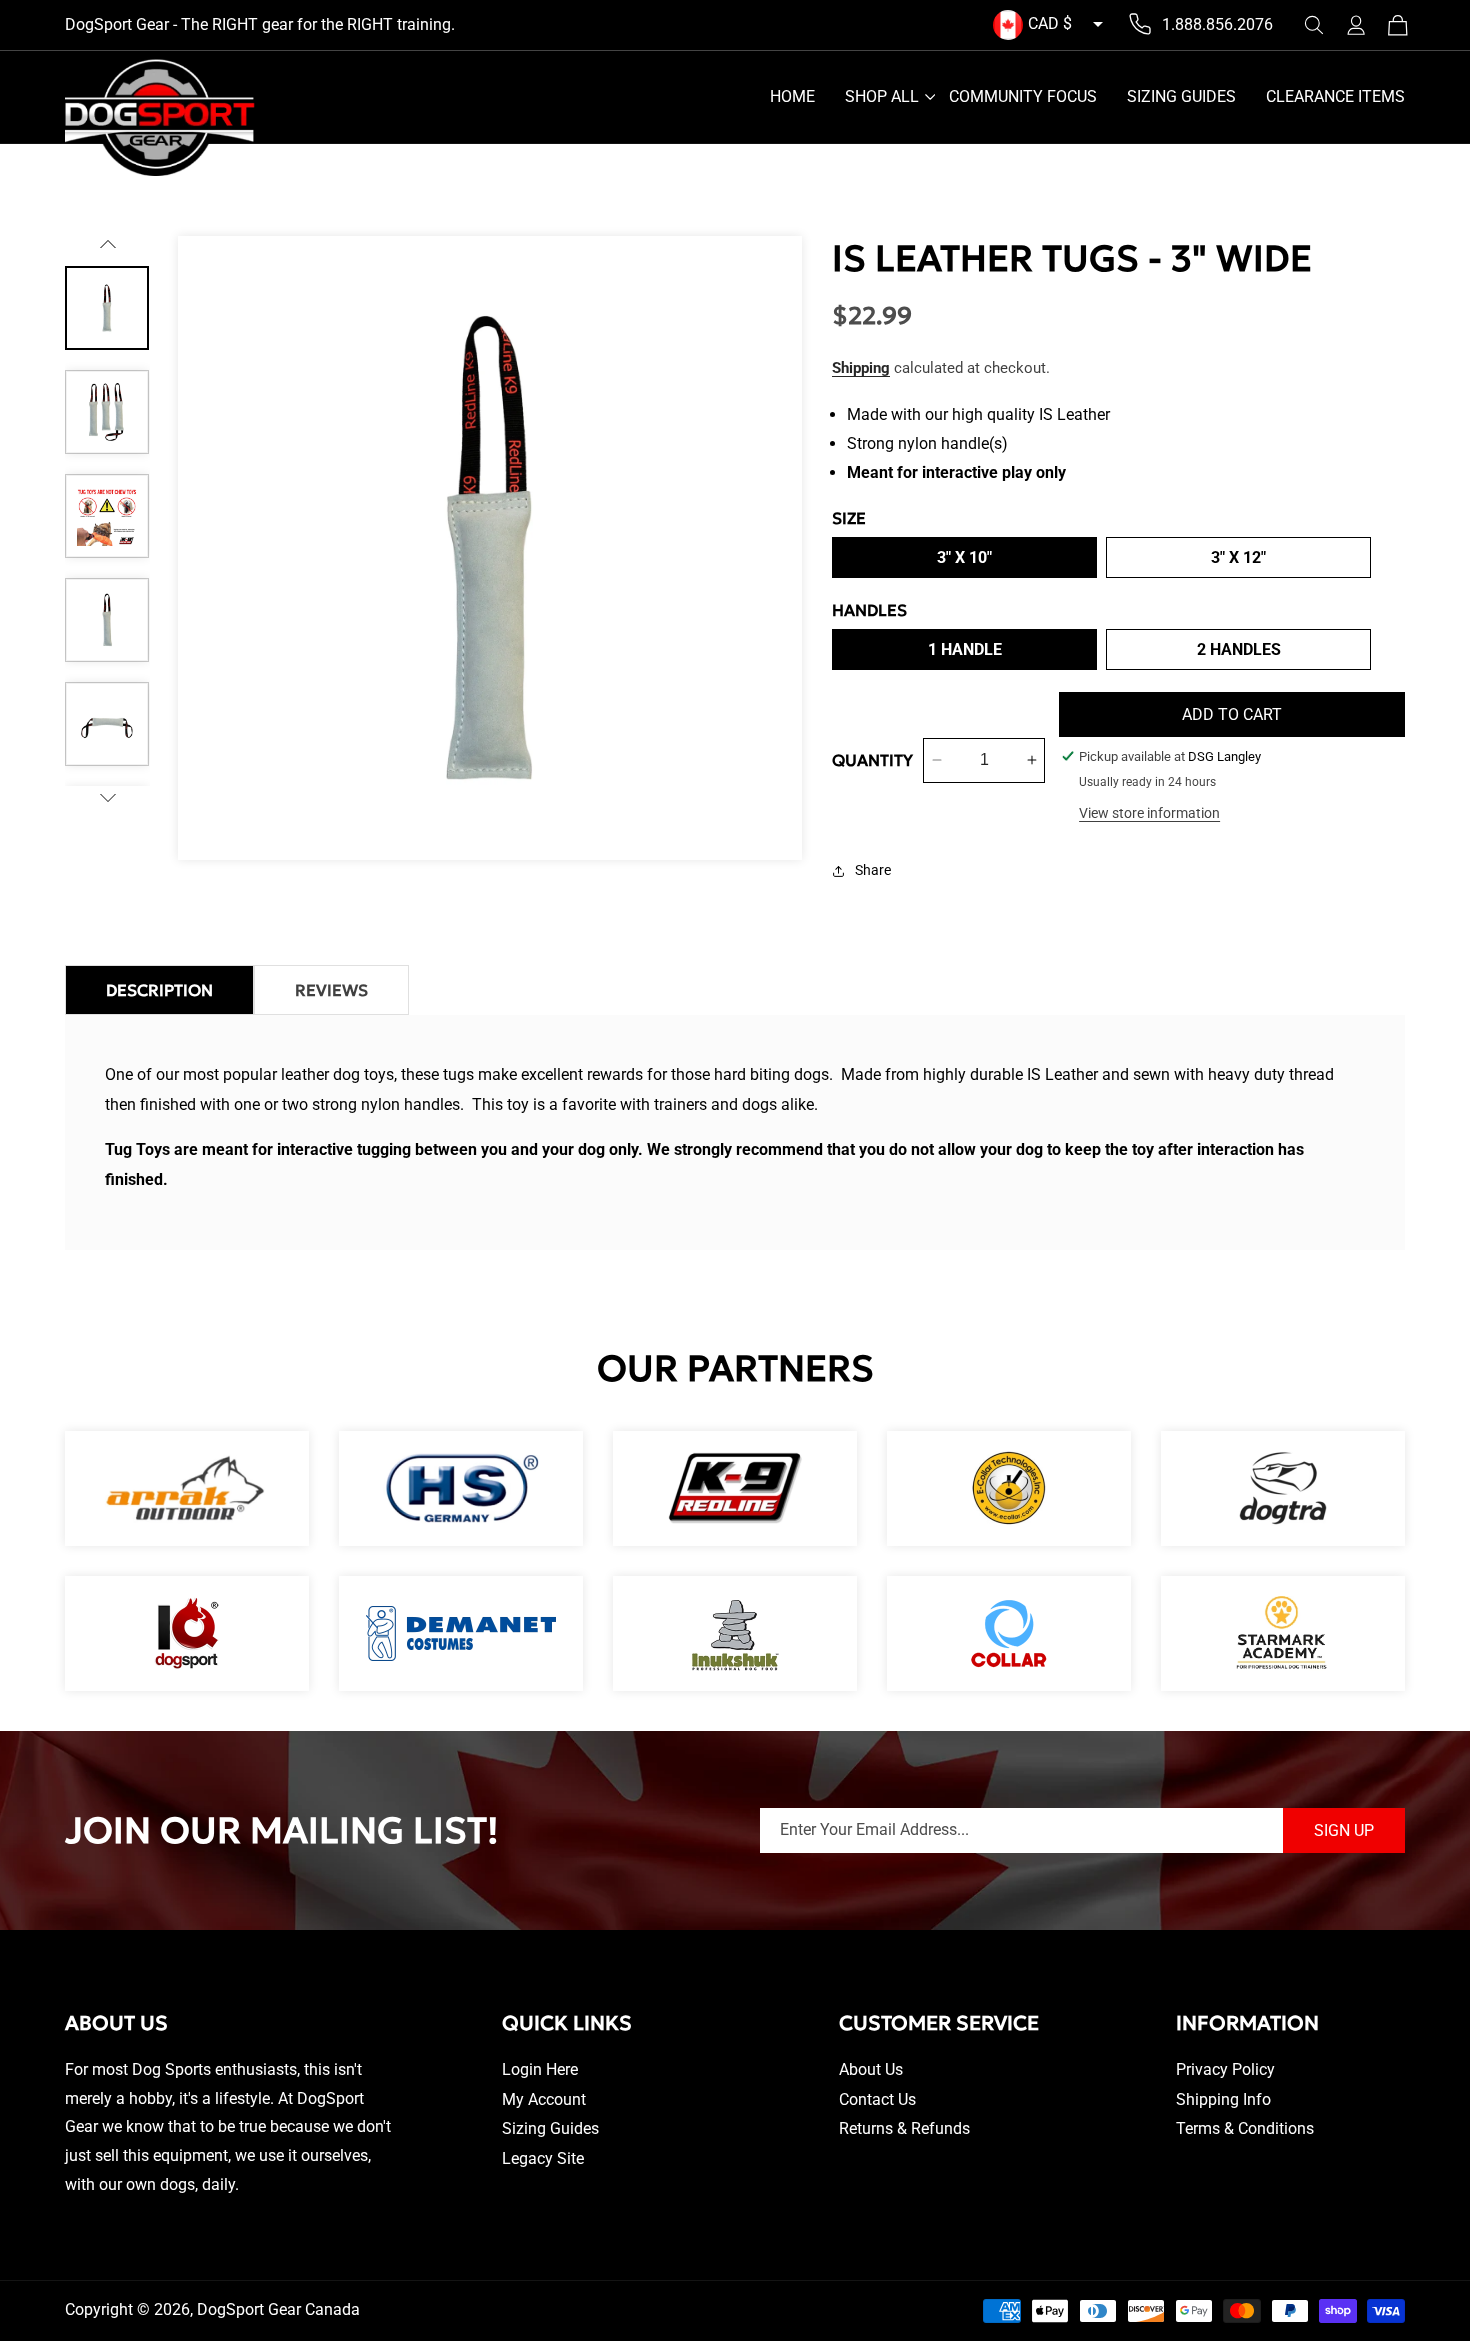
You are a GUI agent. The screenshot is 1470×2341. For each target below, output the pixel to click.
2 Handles (1239, 649)
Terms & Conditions (1245, 2128)
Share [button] (873, 870)
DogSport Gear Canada (278, 2309)
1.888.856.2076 (1217, 24)
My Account (544, 2099)
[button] (1314, 25)
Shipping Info (1223, 2099)
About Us (871, 2069)
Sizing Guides (550, 2128)
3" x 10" (964, 557)
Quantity (872, 760)
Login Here (540, 2069)
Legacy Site (543, 2158)
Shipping (861, 368)
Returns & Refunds (904, 2128)
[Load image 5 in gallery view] (107, 724)
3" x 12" (1238, 557)
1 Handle (965, 649)
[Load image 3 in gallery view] (107, 516)
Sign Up (1344, 1830)
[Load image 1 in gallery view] (107, 308)
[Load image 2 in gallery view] (107, 412)
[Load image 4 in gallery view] (107, 620)
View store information (1149, 813)
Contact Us (877, 2099)
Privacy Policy (1225, 2069)
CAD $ (1050, 23)
